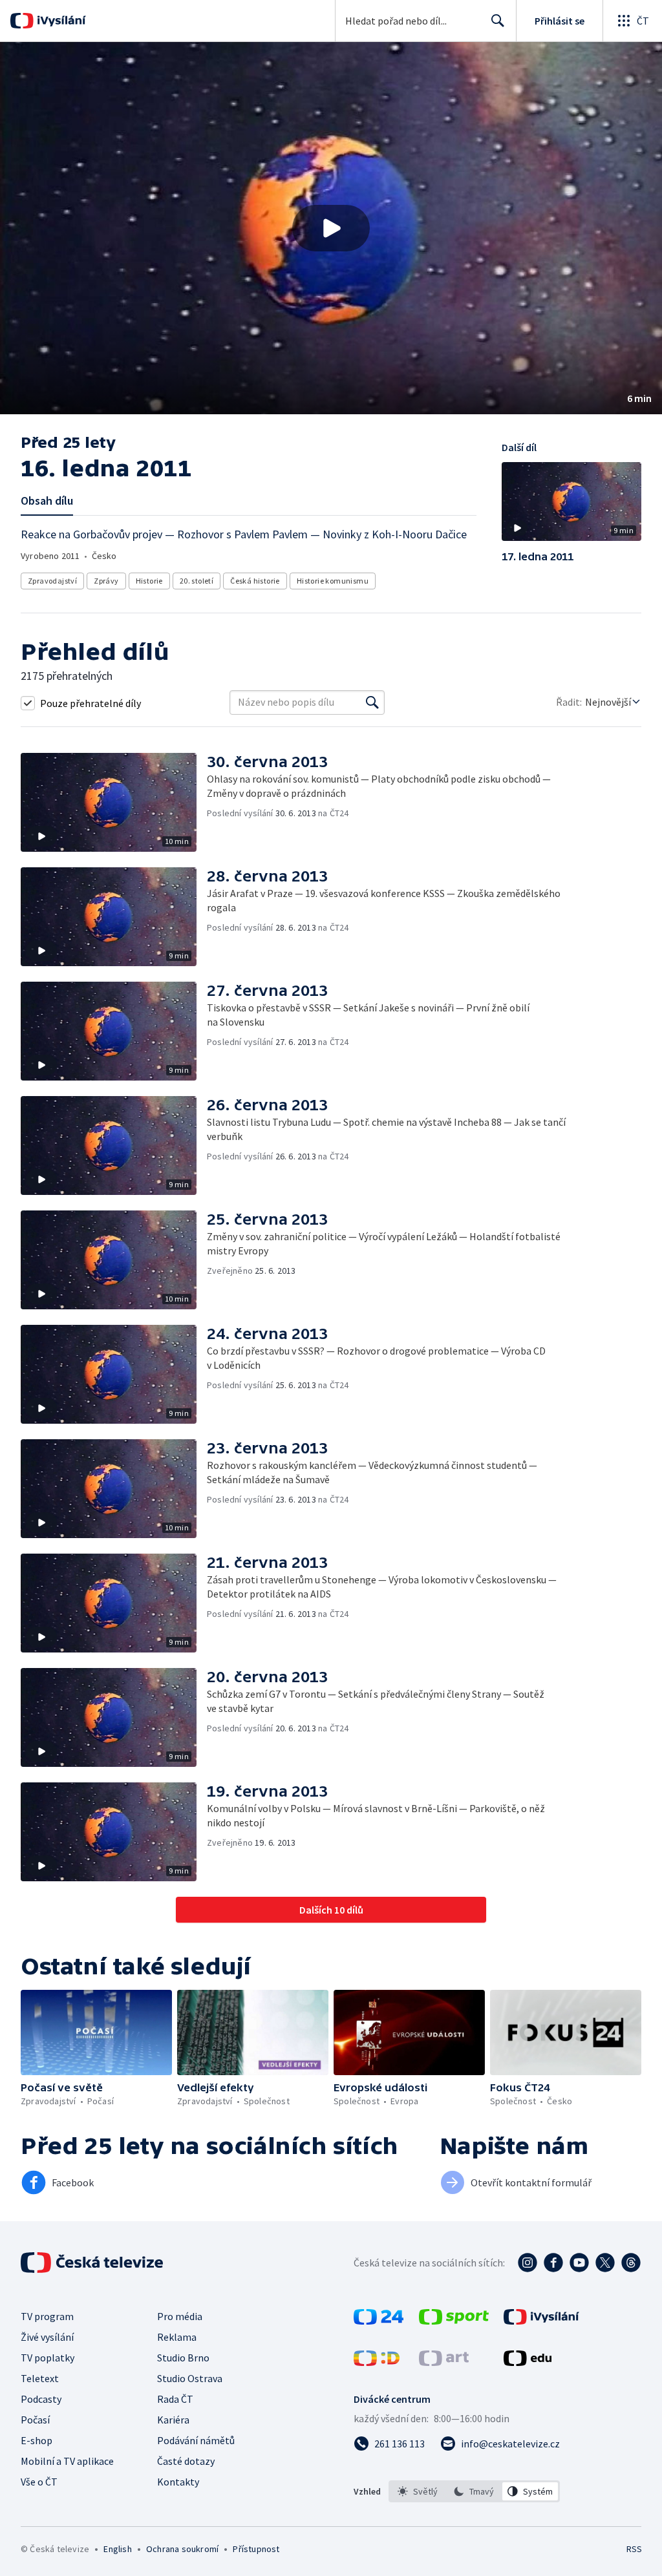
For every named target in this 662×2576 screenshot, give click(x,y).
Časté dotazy (186, 2461)
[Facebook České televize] (553, 2263)
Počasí (35, 2420)
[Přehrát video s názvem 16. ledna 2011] (331, 228)
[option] (418, 2491)
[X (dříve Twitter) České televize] (605, 2263)
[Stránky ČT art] (444, 2362)
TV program (47, 2316)
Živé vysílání (47, 2337)
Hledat (498, 21)
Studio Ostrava (190, 2378)
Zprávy (106, 581)
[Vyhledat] (372, 702)
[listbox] (474, 2491)
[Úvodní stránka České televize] (93, 2263)
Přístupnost (256, 2549)
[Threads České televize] (631, 2263)
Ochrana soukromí (182, 2549)
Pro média (180, 2316)
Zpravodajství (52, 581)
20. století (197, 581)
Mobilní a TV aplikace (67, 2461)
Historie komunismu (333, 581)
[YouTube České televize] (579, 2263)
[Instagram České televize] (528, 2263)
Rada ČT (175, 2399)
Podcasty (41, 2399)
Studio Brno (183, 2358)
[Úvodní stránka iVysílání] (60, 21)
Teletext (40, 2378)
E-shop (37, 2440)
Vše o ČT (39, 2482)
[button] (331, 228)
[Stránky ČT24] (379, 2321)
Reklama (177, 2337)
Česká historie (255, 581)
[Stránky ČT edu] (528, 2362)
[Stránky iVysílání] (541, 2321)
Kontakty (178, 2482)
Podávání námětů (196, 2440)
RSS (634, 2549)
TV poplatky (48, 2358)
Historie (149, 581)
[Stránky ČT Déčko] (377, 2362)
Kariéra (173, 2420)
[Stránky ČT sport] (454, 2321)
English (117, 2549)
